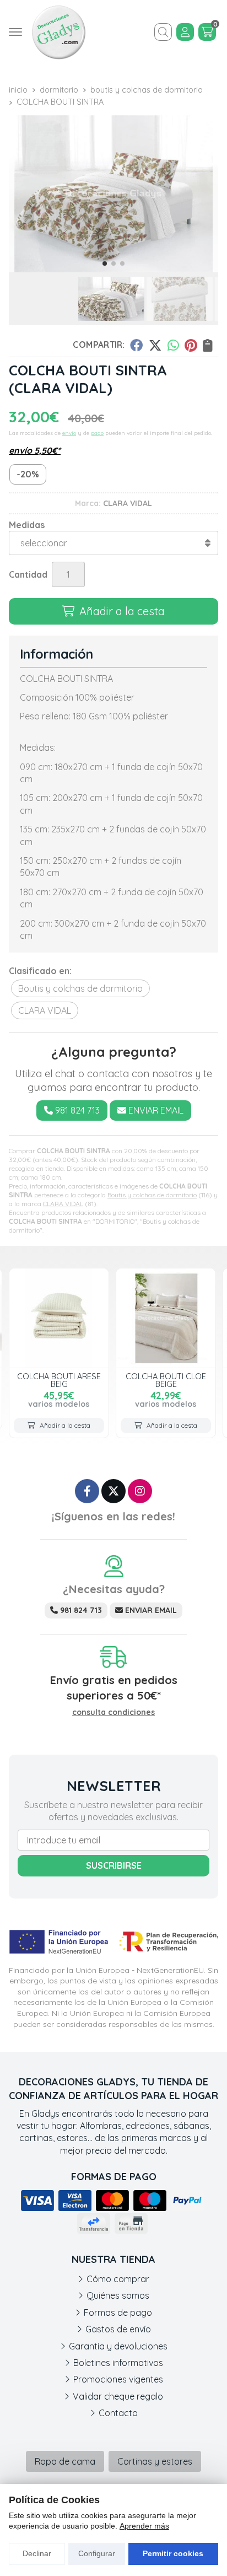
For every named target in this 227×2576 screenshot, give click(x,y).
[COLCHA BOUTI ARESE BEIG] (59, 1318)
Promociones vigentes (118, 2379)
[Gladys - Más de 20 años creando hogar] (58, 32)
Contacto (118, 2413)
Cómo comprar (118, 2279)
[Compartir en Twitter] (155, 345)
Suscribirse (114, 1865)
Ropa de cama (65, 2461)
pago (97, 433)
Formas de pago (118, 2313)
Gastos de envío (118, 2329)
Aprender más (144, 2526)
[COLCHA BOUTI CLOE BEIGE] (166, 1318)
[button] (105, 263)
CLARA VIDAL (63, 1204)
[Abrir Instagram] (140, 1491)
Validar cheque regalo (118, 2396)
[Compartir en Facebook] (136, 345)
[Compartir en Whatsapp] (173, 345)
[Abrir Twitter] (113, 1491)
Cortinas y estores (155, 2461)
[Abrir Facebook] (87, 1491)
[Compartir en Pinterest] (191, 345)
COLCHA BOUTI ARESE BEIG (59, 1380)
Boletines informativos (118, 2363)
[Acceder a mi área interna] (185, 32)
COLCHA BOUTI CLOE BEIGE (166, 1380)
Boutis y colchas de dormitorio (152, 1195)
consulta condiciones (113, 1712)
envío (69, 433)
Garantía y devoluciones (118, 2346)
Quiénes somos (118, 2295)
